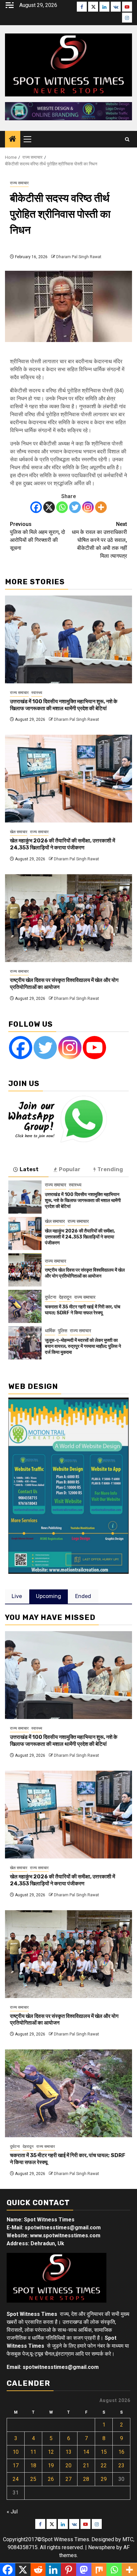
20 (68, 2465)
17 (16, 2465)
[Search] (127, 139)
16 (121, 2452)
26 (51, 2479)
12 (51, 2452)
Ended (83, 1596)
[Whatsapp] (62, 507)
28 (86, 2479)
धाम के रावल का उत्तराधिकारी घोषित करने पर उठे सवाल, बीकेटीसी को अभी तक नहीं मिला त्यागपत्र (99, 540)
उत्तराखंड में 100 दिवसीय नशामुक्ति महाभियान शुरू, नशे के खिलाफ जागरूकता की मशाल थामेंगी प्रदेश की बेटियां (64, 705)
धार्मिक (50, 1331)
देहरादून (65, 1297)
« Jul (12, 2512)
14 (86, 2452)
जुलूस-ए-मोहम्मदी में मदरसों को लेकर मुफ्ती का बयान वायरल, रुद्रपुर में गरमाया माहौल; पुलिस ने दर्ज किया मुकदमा (83, 1346)
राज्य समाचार (19, 183)
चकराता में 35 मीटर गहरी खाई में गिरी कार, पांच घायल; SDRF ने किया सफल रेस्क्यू (83, 1310)
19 (51, 2465)
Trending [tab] (110, 1169)
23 (121, 2465)
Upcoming (49, 1596)
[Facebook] (36, 507)
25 (33, 2479)
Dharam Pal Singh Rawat (79, 257)
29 (104, 2479)
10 (16, 2452)
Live (17, 1596)
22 (104, 2465)
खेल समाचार (19, 832)
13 (68, 2452)
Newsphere (102, 2547)
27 (68, 2479)
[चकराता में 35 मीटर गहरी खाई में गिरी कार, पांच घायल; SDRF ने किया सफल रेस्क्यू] (25, 1306)
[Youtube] (94, 1048)
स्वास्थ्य (37, 693)
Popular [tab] (70, 1169)
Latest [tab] (29, 1169)
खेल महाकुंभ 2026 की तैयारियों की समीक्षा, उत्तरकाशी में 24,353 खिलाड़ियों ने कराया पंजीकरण (63, 844)
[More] (101, 507)
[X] (49, 507)
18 (33, 2465)
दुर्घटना (51, 1297)
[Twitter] (75, 507)
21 (86, 2465)
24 (16, 2479)
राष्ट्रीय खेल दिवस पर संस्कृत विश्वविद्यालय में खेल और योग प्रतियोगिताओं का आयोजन (85, 1273)
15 (104, 2452)
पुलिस (63, 1331)
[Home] (13, 140)
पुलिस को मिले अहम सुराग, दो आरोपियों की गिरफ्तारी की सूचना (38, 536)
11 (33, 2452)
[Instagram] (88, 507)
